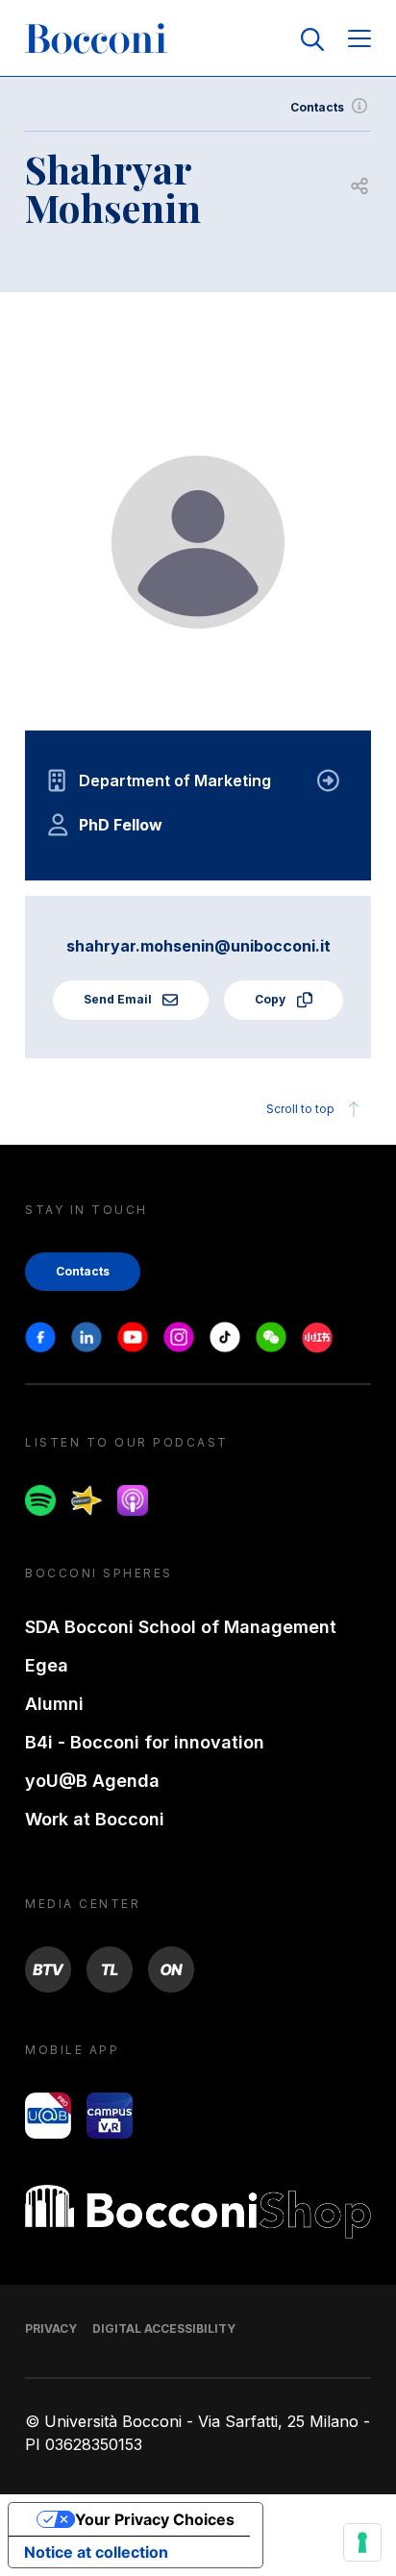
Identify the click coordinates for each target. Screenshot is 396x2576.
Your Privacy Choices (155, 2519)
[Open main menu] (359, 40)
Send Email (119, 999)
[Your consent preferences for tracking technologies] (362, 2542)
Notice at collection (96, 2552)
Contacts (317, 107)
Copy (272, 999)
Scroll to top (300, 1109)
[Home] (96, 39)
